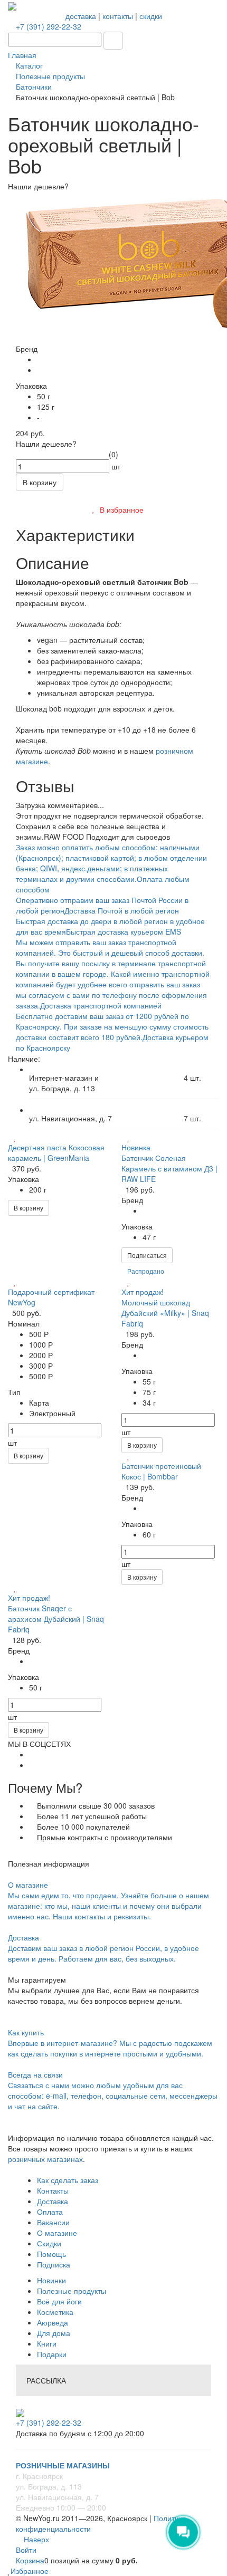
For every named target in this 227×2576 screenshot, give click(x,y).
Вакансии (53, 2222)
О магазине (57, 2233)
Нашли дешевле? (46, 444)
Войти (26, 2550)
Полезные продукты (72, 2291)
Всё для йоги (59, 2301)
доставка (81, 16)
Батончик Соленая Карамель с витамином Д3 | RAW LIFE (169, 1168)
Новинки (51, 2280)
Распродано (146, 1271)
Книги (47, 2343)
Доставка (53, 2201)
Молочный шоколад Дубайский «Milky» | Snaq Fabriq (165, 1313)
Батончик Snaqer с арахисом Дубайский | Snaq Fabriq (56, 1619)
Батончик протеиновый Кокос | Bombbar (161, 1471)
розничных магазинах (45, 2159)
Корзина (30, 2560)
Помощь (51, 2254)
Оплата (50, 2212)
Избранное (30, 2571)
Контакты (53, 2190)
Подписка (54, 2264)
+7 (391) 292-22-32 (49, 26)
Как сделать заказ (68, 2180)
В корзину (29, 1208)
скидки (151, 16)
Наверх (35, 2539)
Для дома (54, 2333)
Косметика (55, 2312)
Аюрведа (53, 2322)
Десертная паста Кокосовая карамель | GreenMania (56, 1152)
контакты (118, 16)
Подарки (52, 2354)
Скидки (49, 2243)
